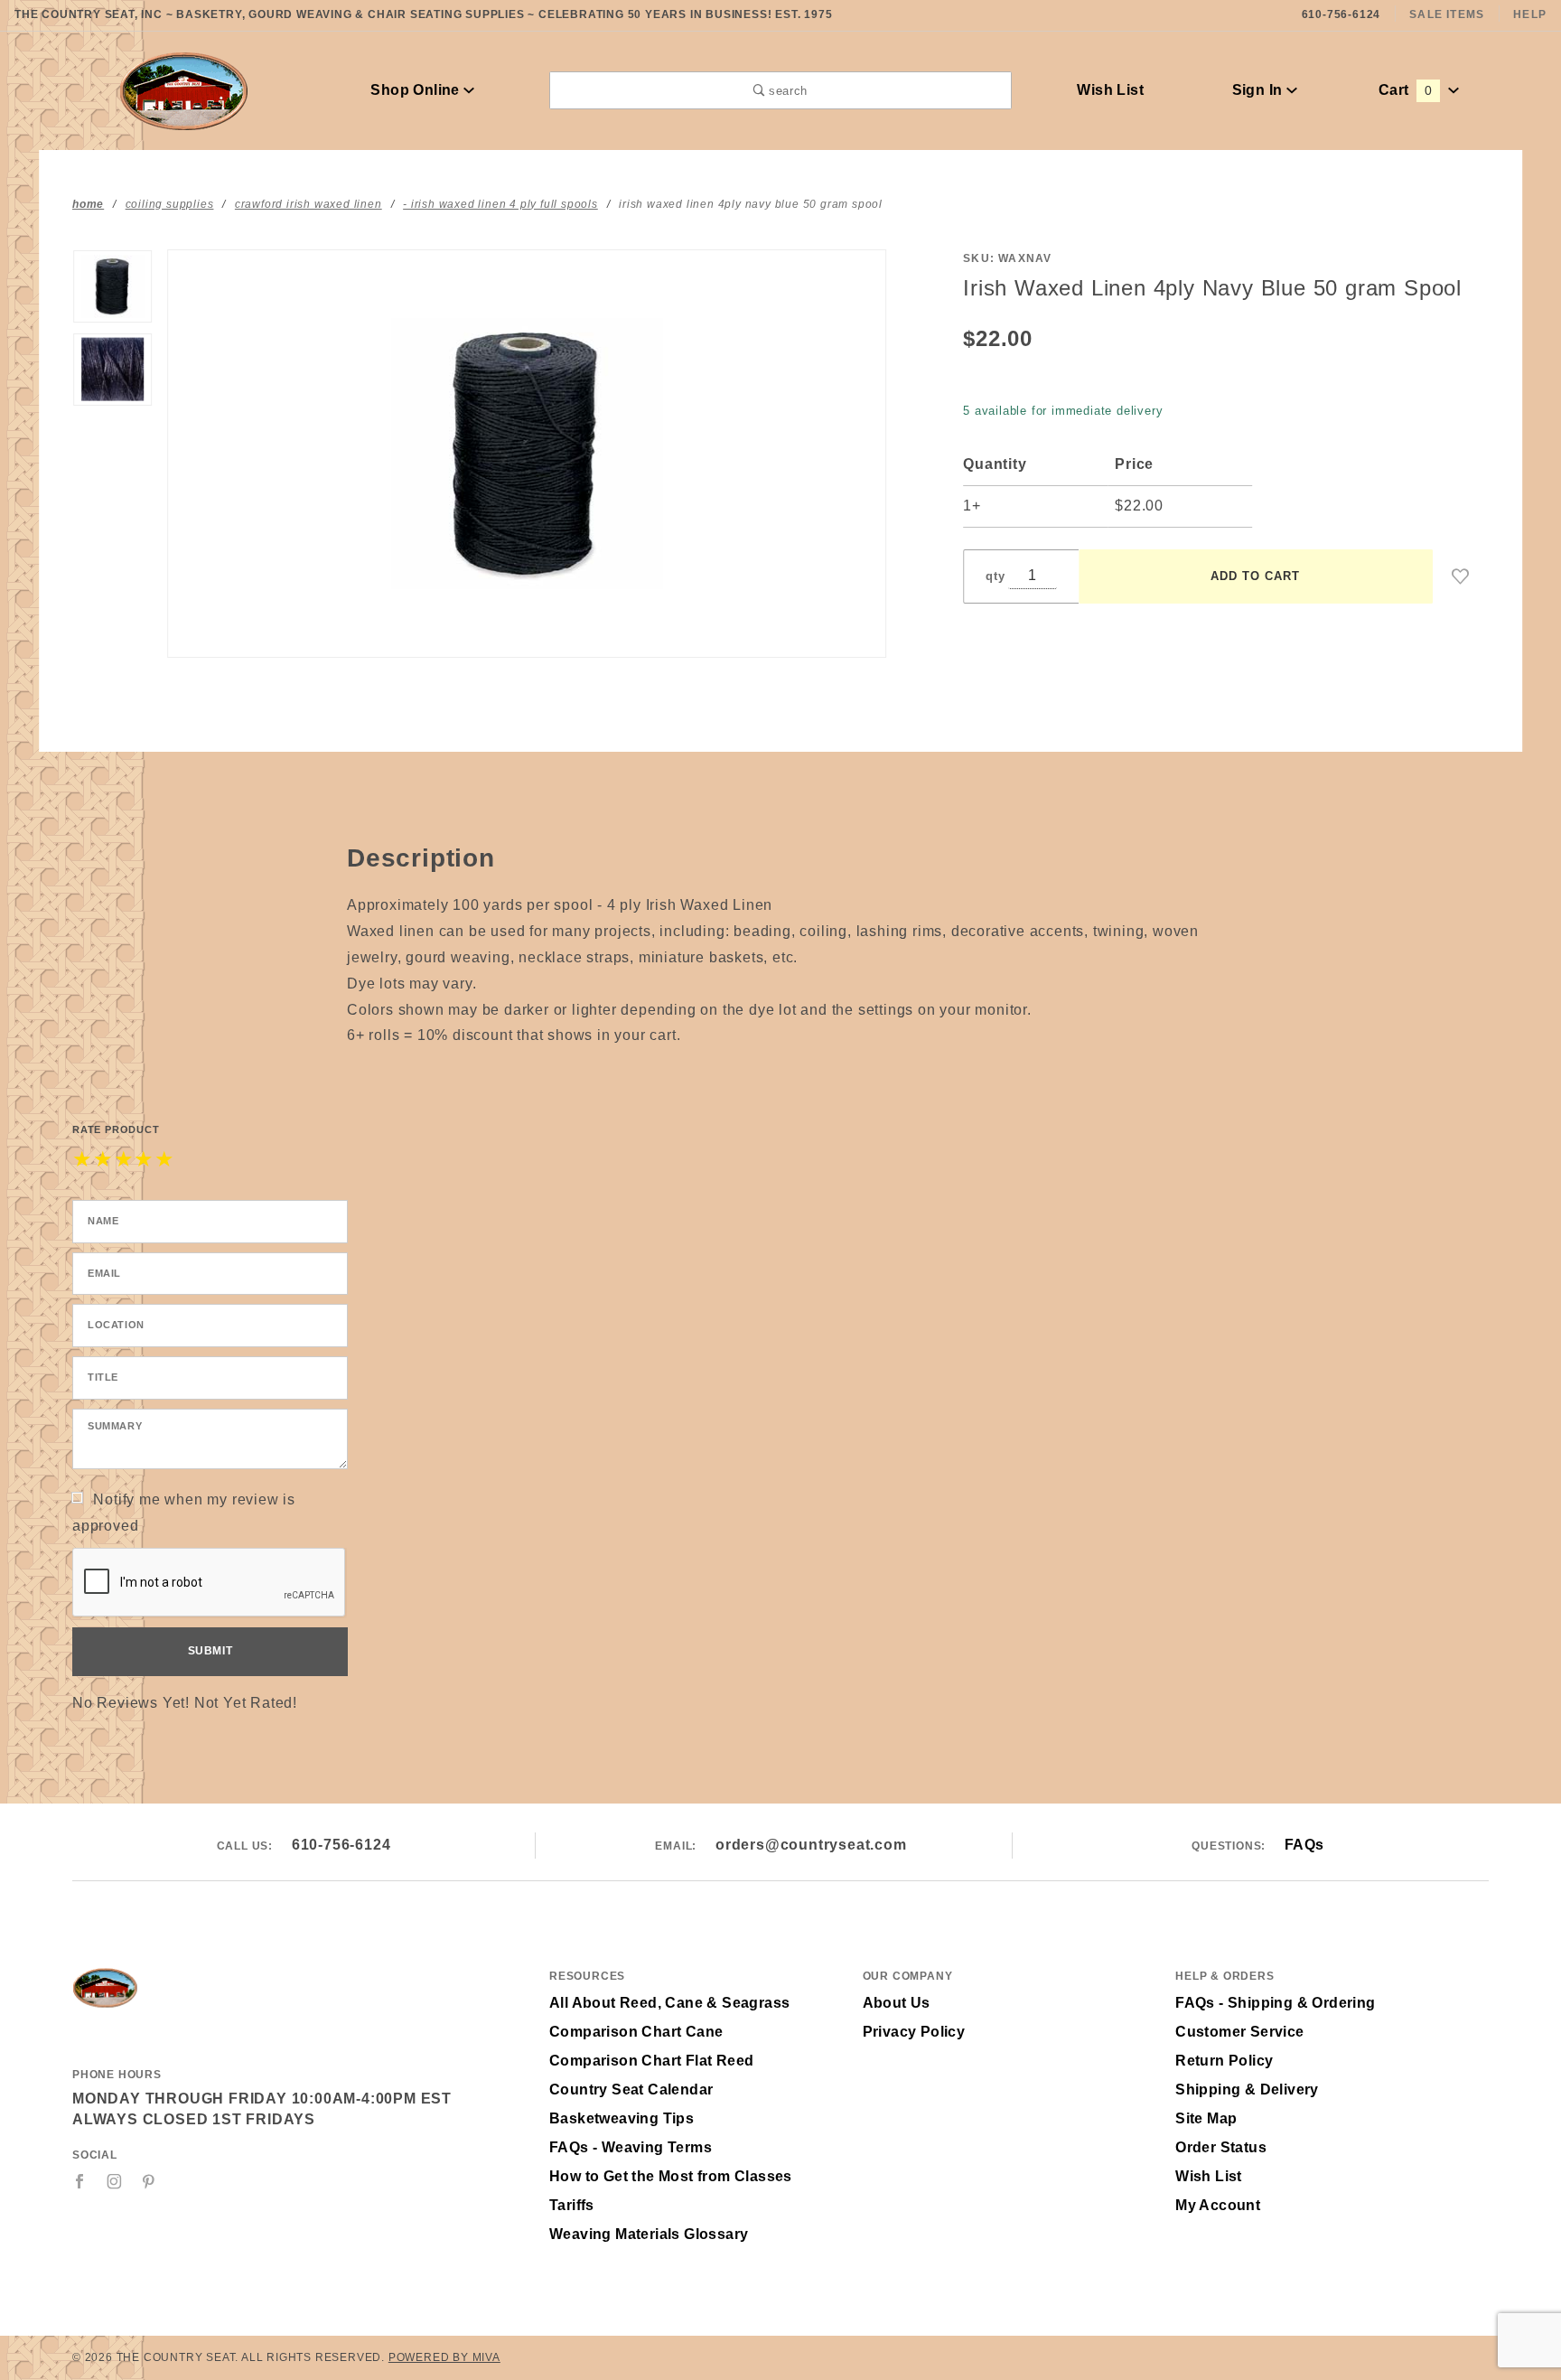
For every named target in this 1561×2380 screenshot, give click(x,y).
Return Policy (1224, 2061)
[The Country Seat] (184, 89)
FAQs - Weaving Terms (631, 2147)
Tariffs (572, 2205)
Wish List (1110, 90)
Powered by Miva (444, 2357)
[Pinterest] (149, 2181)
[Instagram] (115, 2181)
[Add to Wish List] (1461, 576)
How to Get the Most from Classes (671, 2176)
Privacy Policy (914, 2032)
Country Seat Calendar (631, 2090)
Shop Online (417, 90)
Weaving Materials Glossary (649, 2234)
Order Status (1221, 2147)
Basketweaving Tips (622, 2118)
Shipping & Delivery (1247, 2090)
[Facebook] (80, 2181)
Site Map (1206, 2118)
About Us (897, 2003)
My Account (1218, 2205)
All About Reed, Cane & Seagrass (669, 2003)
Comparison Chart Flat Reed (651, 2061)
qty (995, 576)
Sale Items (1447, 14)
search (786, 91)
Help (1530, 14)
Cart (1405, 90)
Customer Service (1239, 2032)
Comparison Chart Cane (636, 2032)
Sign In (1259, 90)
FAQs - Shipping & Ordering (1275, 2003)
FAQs (1304, 1845)
